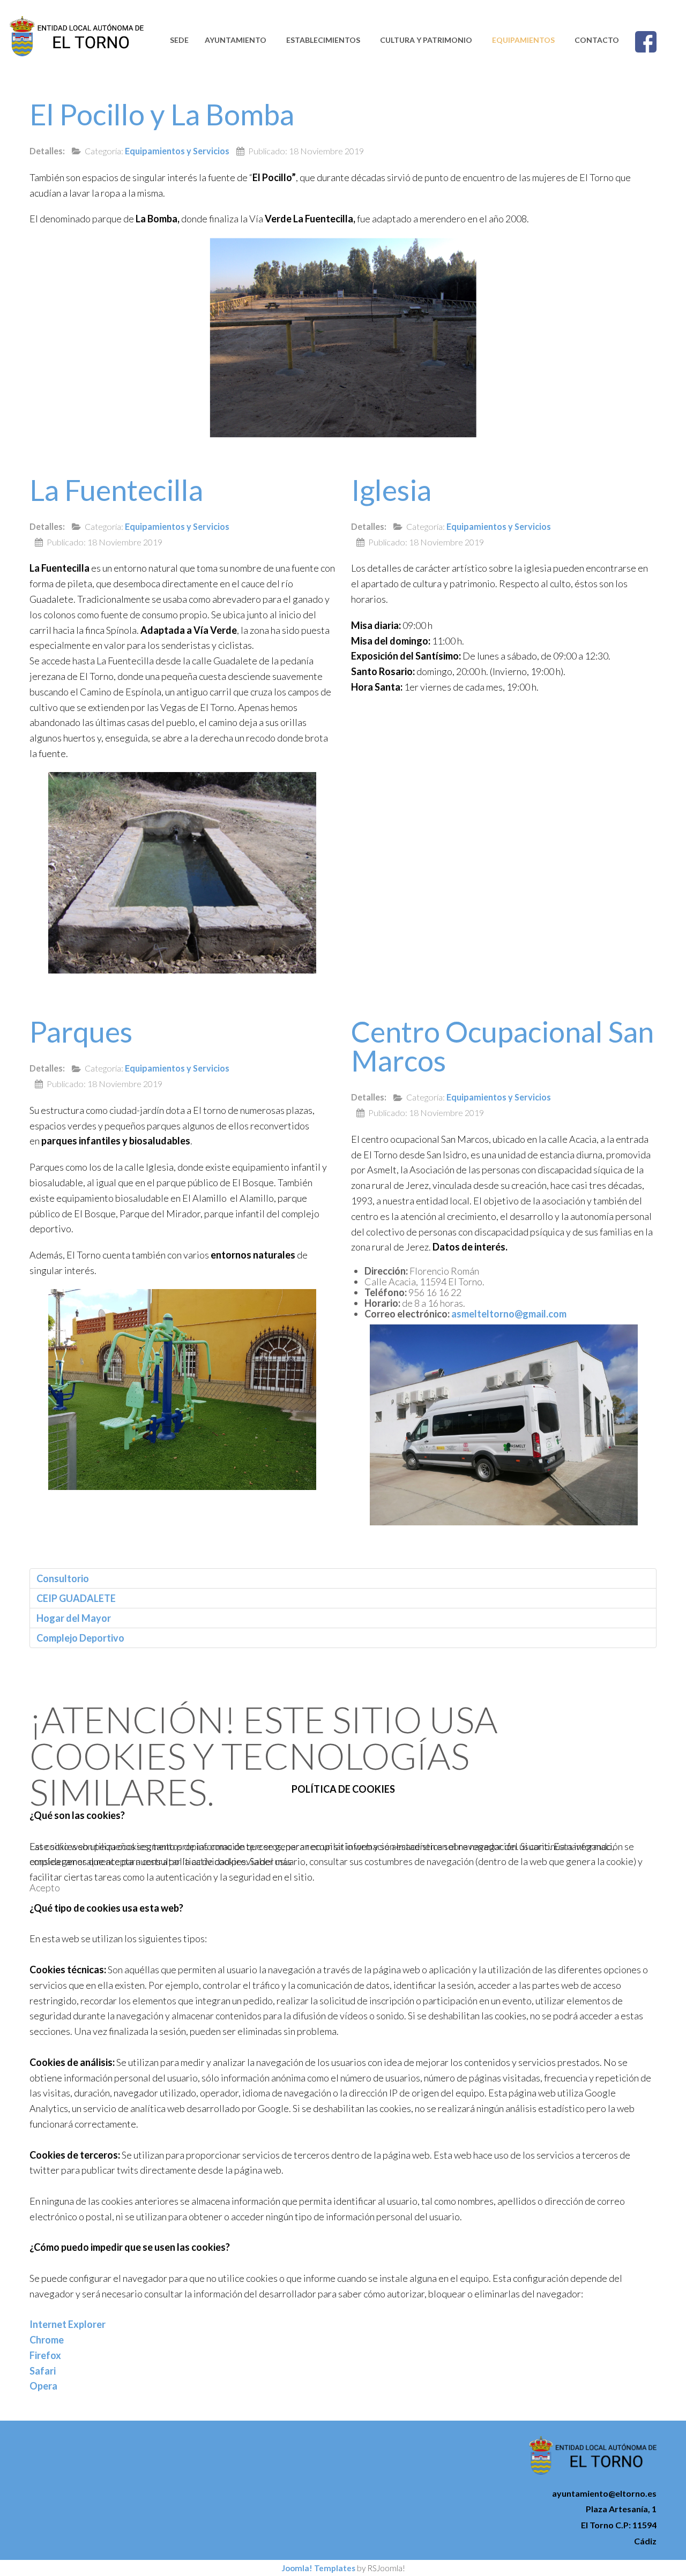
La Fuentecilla (116, 490)
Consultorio (63, 1578)
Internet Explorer (68, 2324)
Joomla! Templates (318, 2568)
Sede (179, 40)
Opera (43, 2386)
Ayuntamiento (236, 40)
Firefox (45, 2355)
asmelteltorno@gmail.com (509, 1314)
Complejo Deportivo (80, 1638)
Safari (43, 2371)
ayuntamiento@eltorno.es (604, 2493)
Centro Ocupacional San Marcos (502, 1046)
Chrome (47, 2340)
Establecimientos (323, 40)
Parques (81, 1032)
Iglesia (391, 490)
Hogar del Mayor (74, 1618)
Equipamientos (523, 40)
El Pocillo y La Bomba (162, 114)
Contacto (597, 40)
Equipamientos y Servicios (177, 151)
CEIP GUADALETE (76, 1598)
